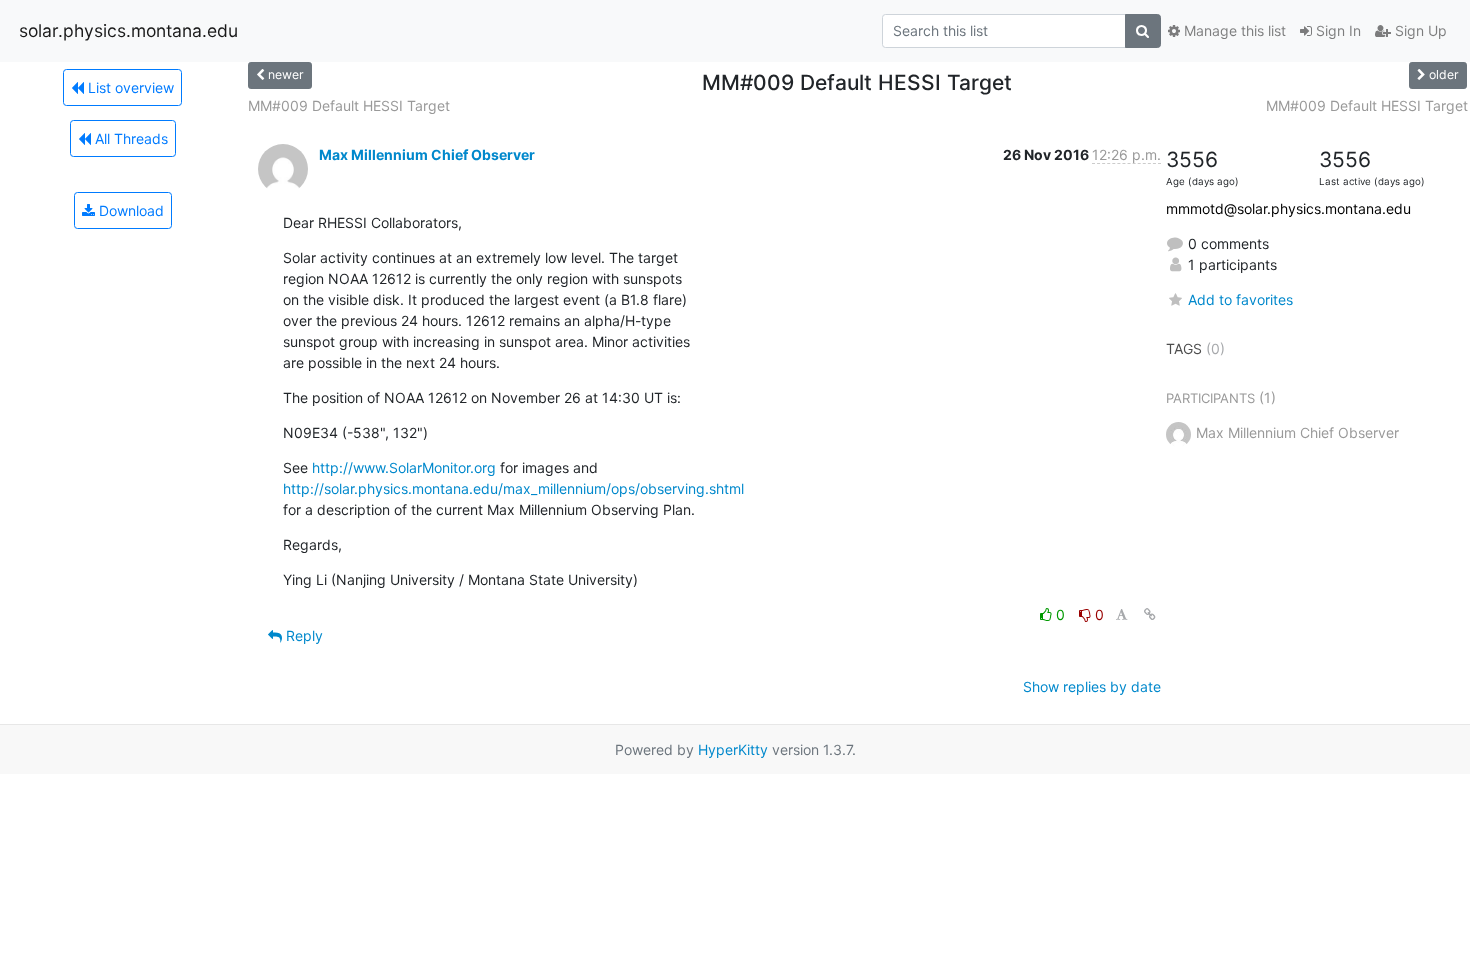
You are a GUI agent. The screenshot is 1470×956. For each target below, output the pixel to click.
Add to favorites (1240, 299)
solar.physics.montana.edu (128, 30)
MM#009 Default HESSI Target (349, 105)
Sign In (1336, 30)
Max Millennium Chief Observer (427, 154)
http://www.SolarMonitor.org (404, 467)
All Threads (129, 138)
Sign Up (1419, 30)
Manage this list (1233, 30)
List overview (129, 87)
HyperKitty (733, 749)
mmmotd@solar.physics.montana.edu (1288, 208)
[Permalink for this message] (1150, 614)
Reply (302, 635)
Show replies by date (1092, 686)
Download (129, 210)
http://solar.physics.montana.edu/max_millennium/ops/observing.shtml (513, 488)
